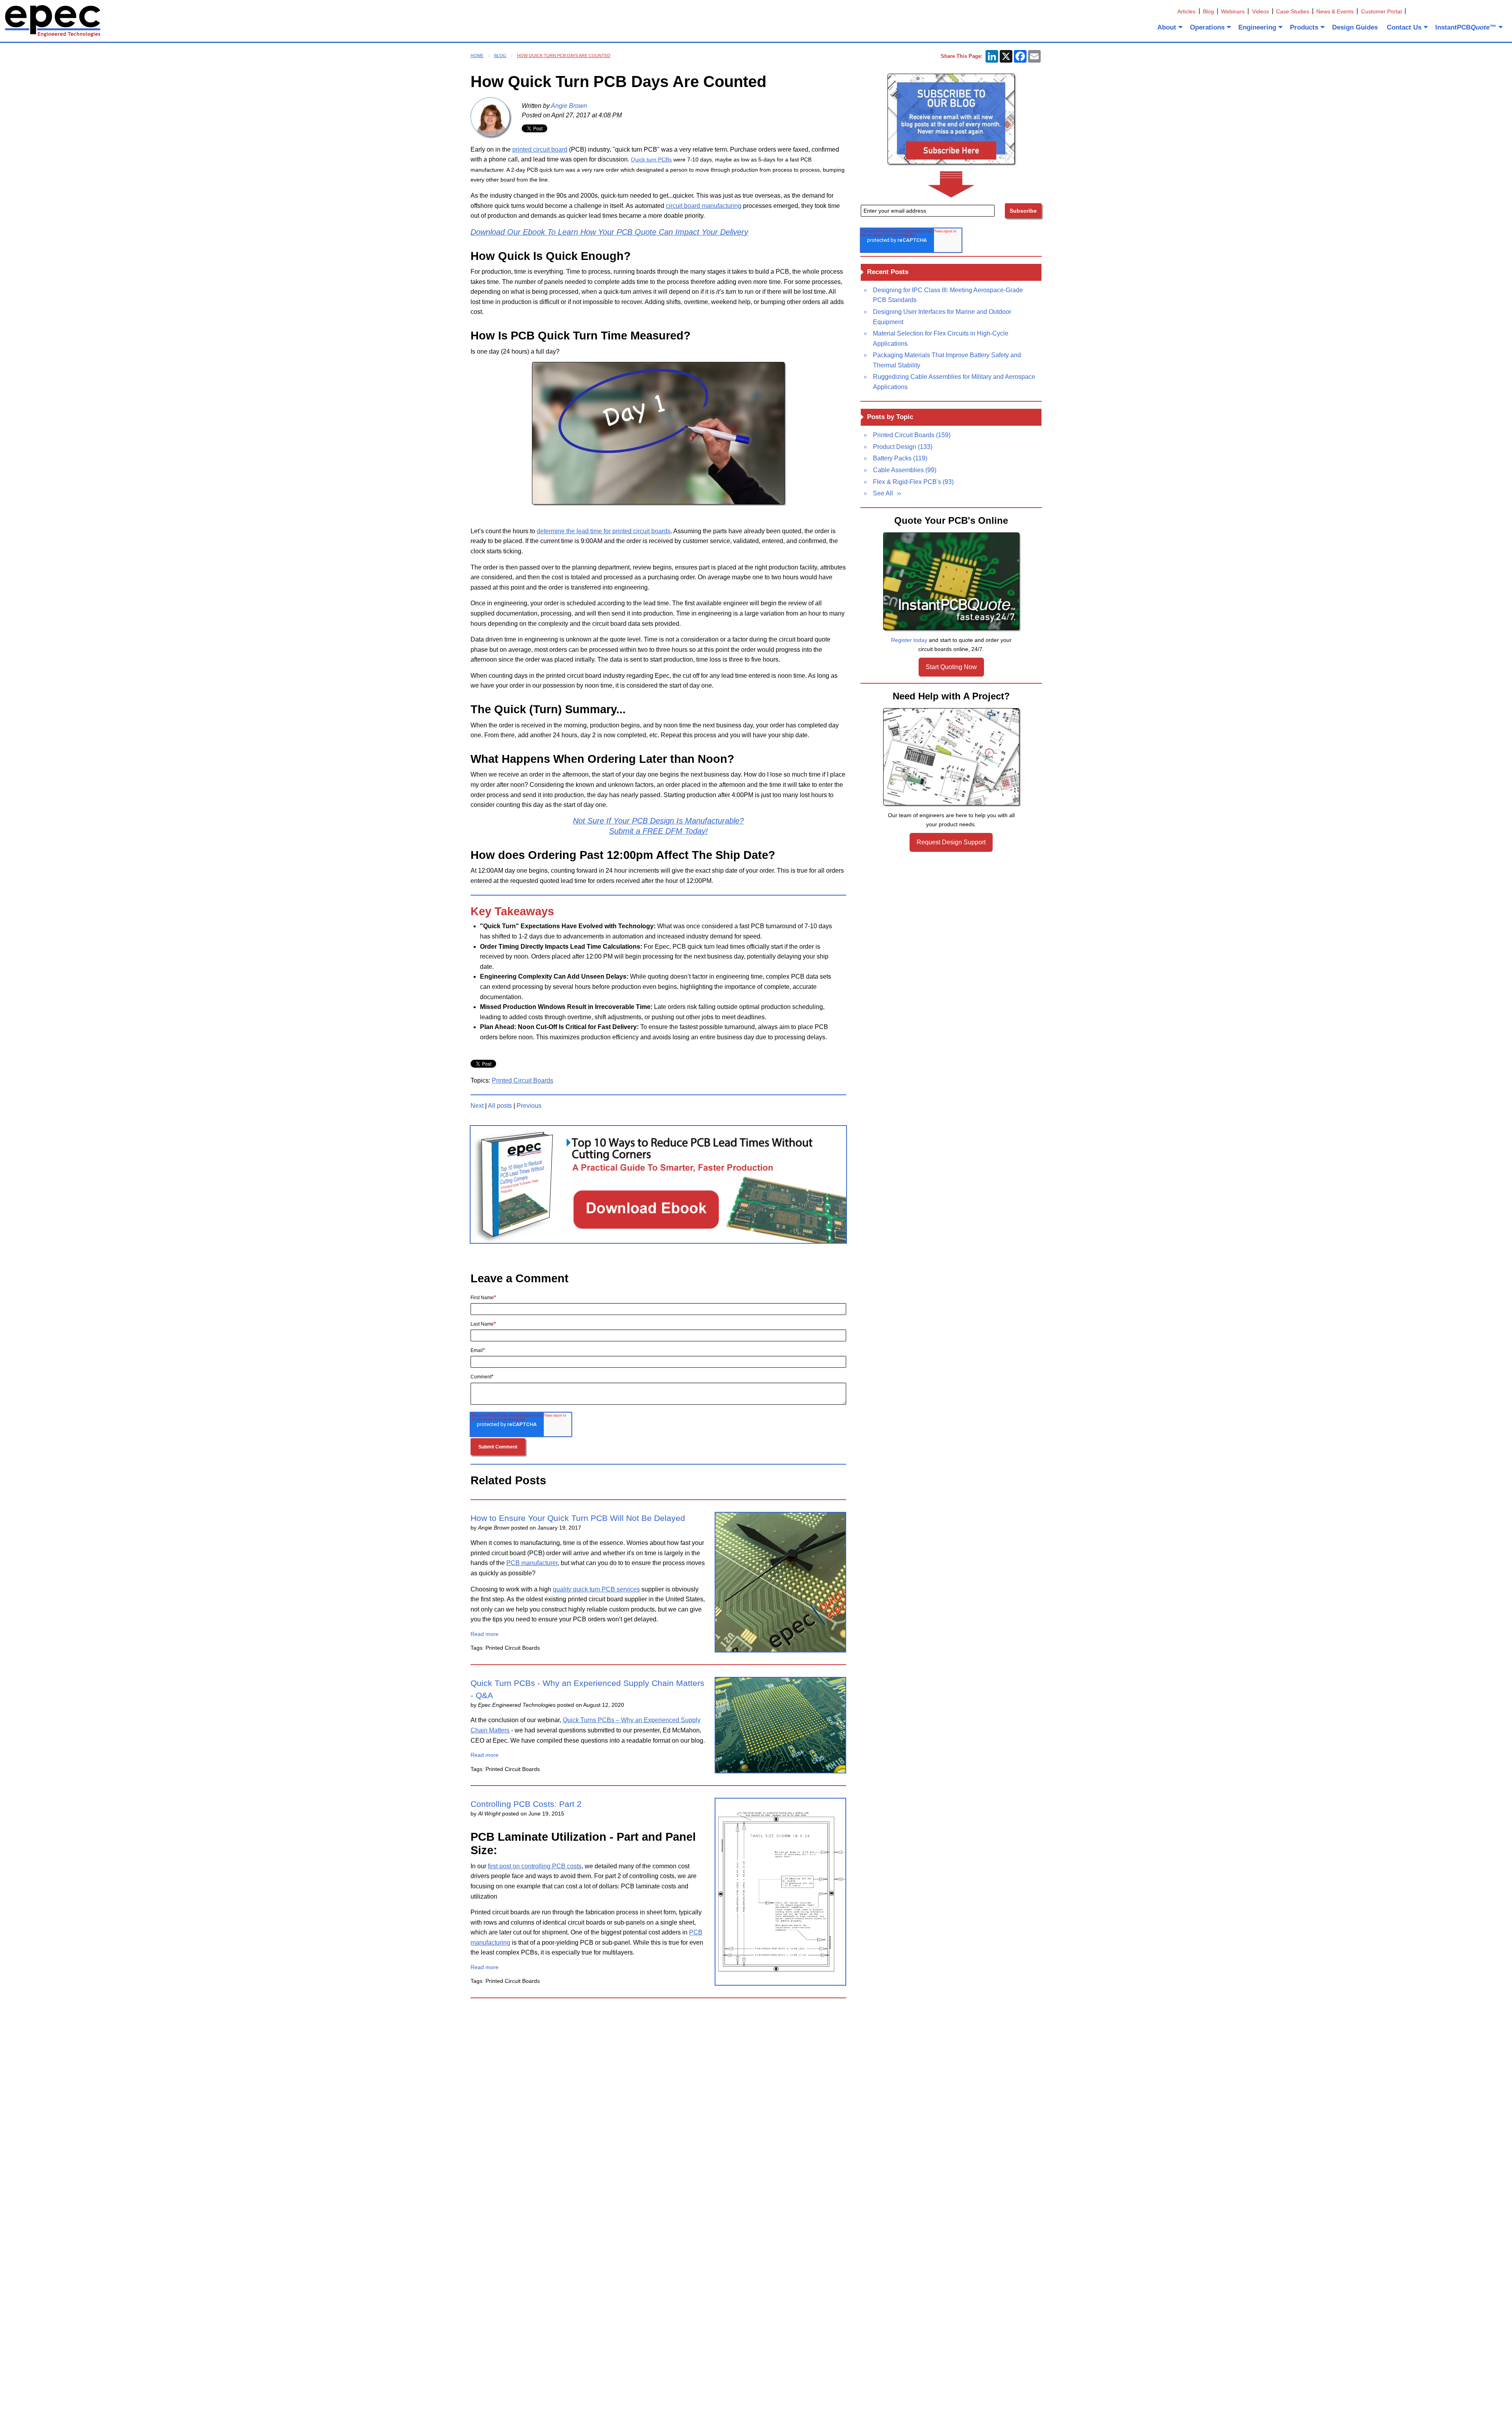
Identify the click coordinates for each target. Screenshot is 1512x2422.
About (1167, 27)
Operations (1207, 27)
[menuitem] (1169, 27)
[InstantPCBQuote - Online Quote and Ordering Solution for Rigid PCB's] (951, 581)
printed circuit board (540, 149)
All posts (500, 1106)
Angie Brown (569, 106)
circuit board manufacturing (704, 206)
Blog (1208, 11)
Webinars (1233, 11)
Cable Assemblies (905, 470)
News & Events (1335, 11)
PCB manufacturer (532, 1563)
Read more (485, 1634)
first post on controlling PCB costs (535, 1866)
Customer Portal (1381, 11)
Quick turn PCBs (651, 159)
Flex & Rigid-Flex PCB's (913, 482)
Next (477, 1106)
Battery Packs (900, 458)
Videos (1261, 11)
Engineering (1257, 27)
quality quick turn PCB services (596, 1589)
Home (477, 56)
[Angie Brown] (490, 117)
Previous (529, 1106)
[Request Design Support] (951, 757)
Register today (909, 640)
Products (1304, 27)
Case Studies (1293, 11)
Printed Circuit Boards (523, 1080)
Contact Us (1404, 27)
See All (883, 493)
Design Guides (1355, 27)
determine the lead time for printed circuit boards (604, 531)
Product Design (903, 447)
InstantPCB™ (1466, 27)
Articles (1186, 11)
